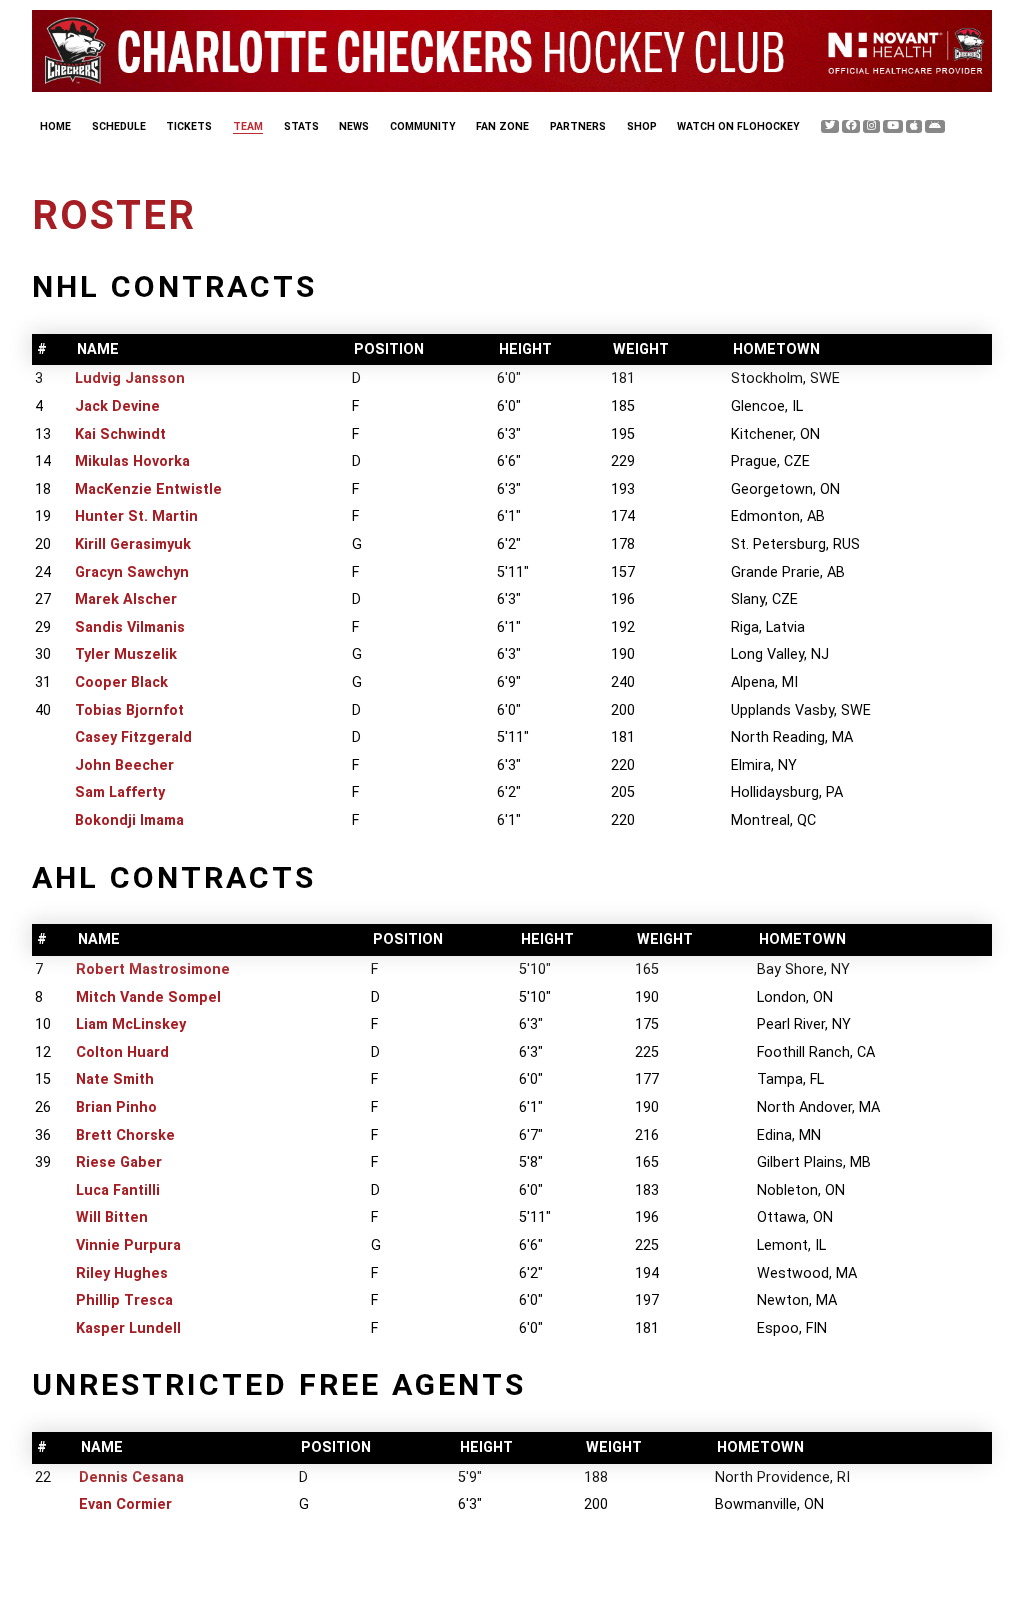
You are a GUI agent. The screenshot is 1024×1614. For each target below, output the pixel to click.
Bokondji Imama (129, 820)
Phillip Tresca (124, 1300)
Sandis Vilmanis (130, 627)
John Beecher (124, 765)
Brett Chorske (125, 1135)
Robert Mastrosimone (153, 969)
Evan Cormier (125, 1504)
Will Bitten (112, 1217)
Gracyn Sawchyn (132, 572)
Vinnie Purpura (128, 1245)
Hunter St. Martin (136, 516)
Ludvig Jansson (130, 378)
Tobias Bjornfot (129, 710)
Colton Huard (122, 1052)
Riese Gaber (119, 1162)
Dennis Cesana (131, 1477)
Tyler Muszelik (126, 654)
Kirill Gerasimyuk (133, 544)
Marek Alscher (126, 599)
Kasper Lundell (128, 1328)
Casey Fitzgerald (133, 737)
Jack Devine (117, 406)
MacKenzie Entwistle (148, 489)
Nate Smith (115, 1079)
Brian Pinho (116, 1107)
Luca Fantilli (118, 1190)
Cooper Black (121, 682)
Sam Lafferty (120, 792)
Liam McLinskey (131, 1024)
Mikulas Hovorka (132, 461)
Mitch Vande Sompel (148, 997)
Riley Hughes (122, 1273)
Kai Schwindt (120, 434)
